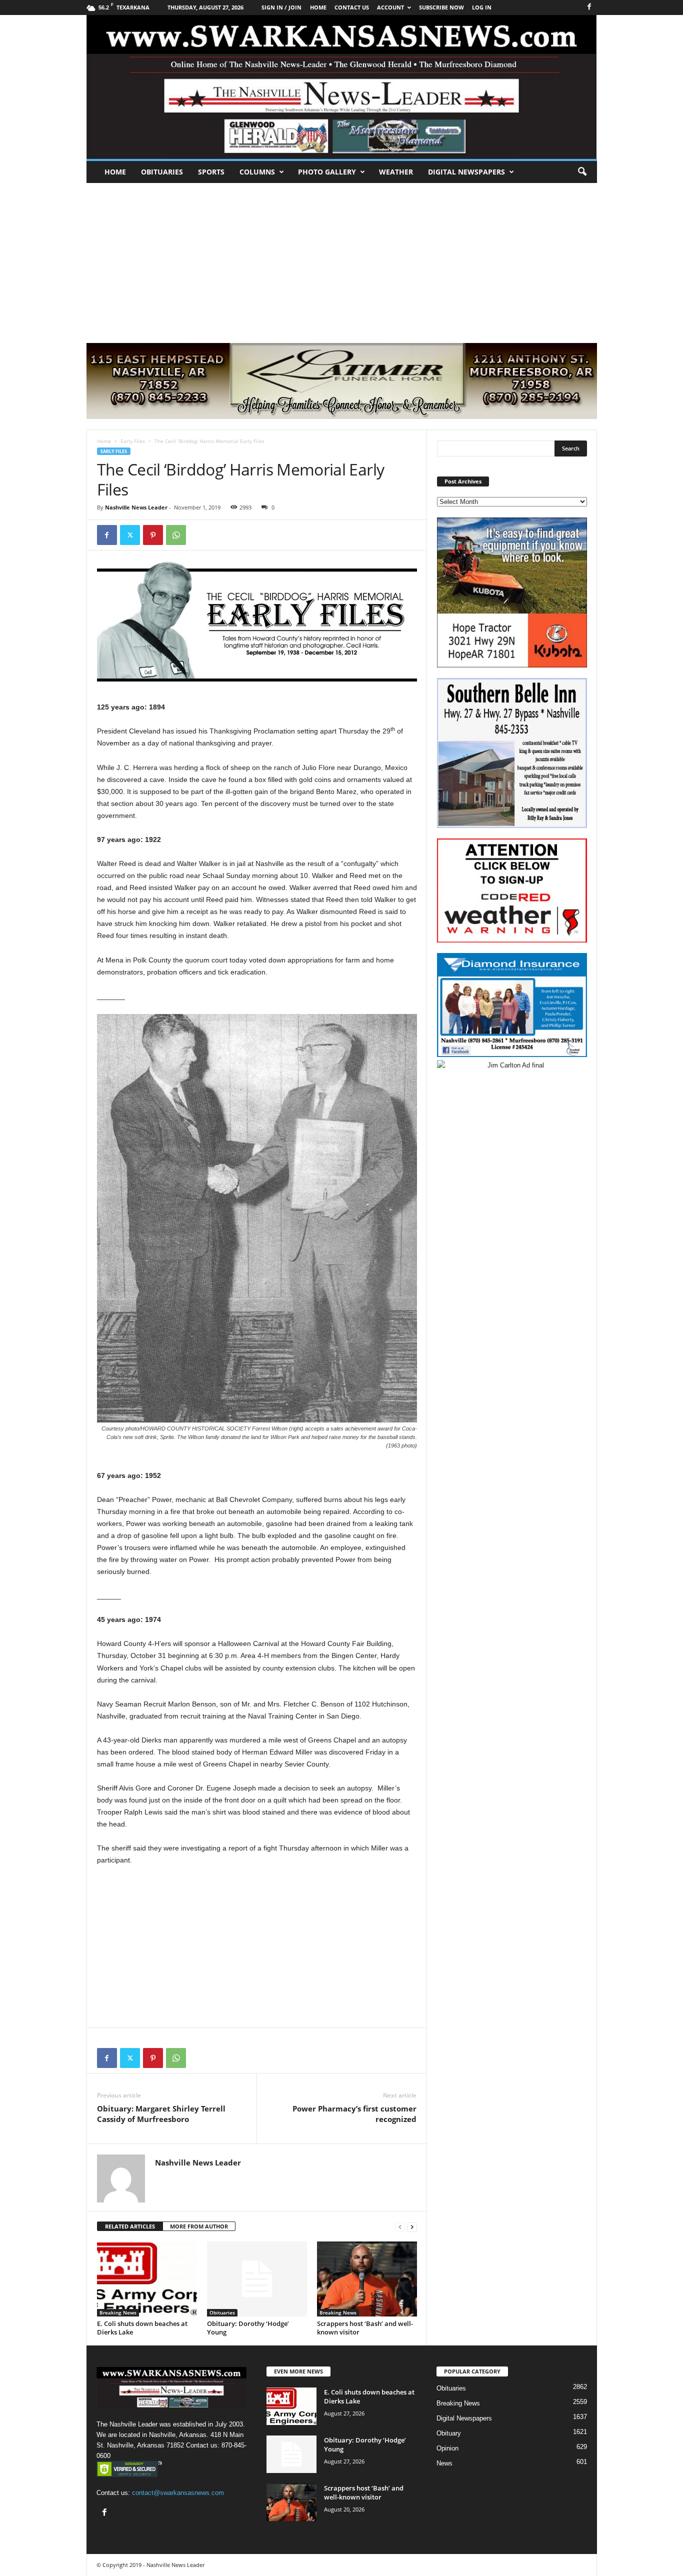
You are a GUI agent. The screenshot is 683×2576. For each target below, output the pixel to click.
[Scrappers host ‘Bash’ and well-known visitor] (367, 2279)
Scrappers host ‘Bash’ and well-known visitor (365, 2328)
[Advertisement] (341, 258)
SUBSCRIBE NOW (441, 7)
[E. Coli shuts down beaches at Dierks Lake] (147, 2279)
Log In (482, 7)
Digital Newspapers (466, 172)
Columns (257, 172)
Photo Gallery (327, 172)
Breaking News (118, 2312)
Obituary (449, 2433)
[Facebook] (589, 7)
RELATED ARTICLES (130, 2226)
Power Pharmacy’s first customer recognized (354, 2114)
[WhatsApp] (176, 535)
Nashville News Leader (136, 507)
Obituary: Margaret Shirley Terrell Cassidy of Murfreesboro (161, 2114)
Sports (211, 172)
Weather (396, 172)
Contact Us (352, 7)
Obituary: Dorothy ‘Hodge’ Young (248, 2328)
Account (390, 7)
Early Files (133, 441)
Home (115, 172)
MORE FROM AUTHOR (199, 2226)
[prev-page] (400, 2227)
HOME (318, 7)
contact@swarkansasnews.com (178, 2493)
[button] (582, 172)
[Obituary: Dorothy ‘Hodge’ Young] (257, 2279)
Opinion (447, 2448)
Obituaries (162, 172)
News (444, 2463)
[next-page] (412, 2227)
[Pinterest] (153, 535)
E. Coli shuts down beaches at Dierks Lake (142, 2328)
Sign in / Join (281, 7)
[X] (130, 535)
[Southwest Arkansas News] (342, 87)
